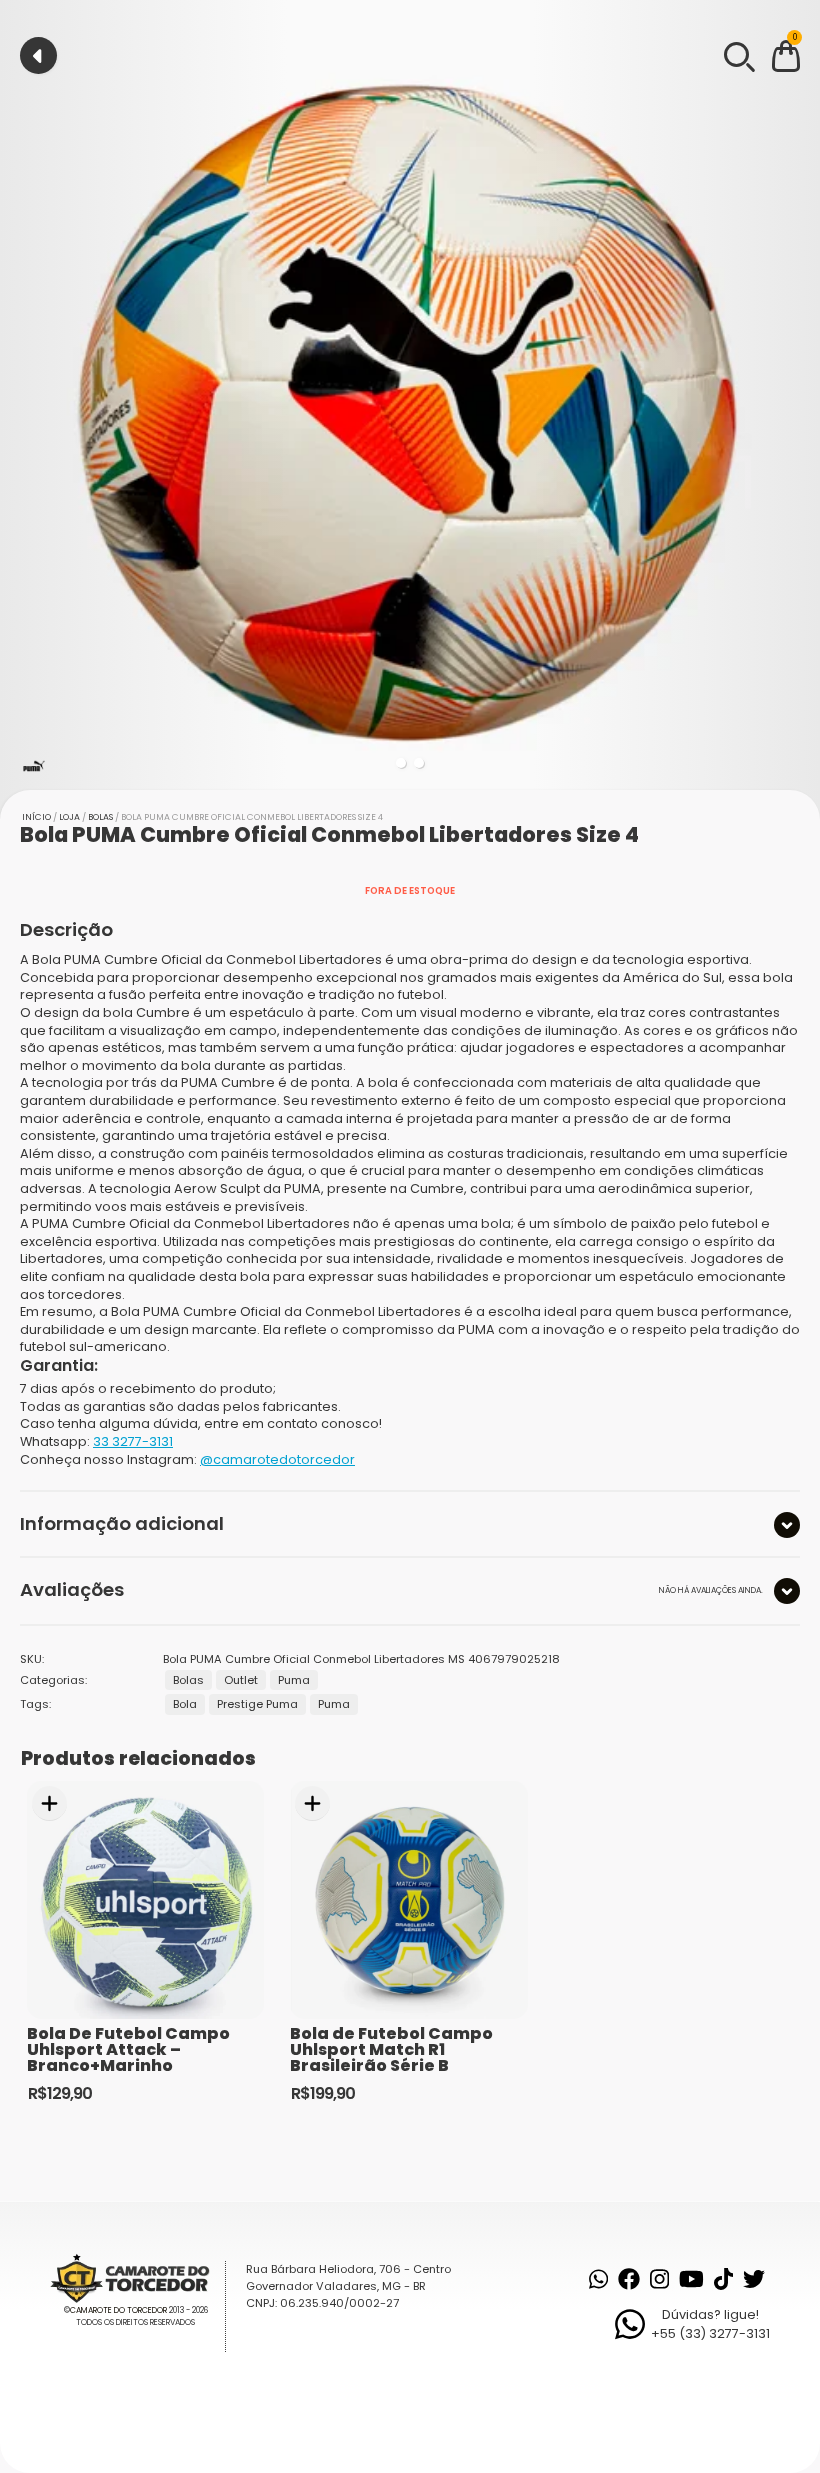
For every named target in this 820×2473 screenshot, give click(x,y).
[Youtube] (691, 2279)
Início (36, 817)
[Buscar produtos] (738, 55)
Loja (69, 817)
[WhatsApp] (598, 2279)
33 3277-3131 (133, 1441)
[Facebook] (629, 2279)
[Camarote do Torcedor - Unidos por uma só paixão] (135, 2277)
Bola (185, 1704)
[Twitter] (754, 2279)
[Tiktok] (723, 2279)
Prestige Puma (257, 1704)
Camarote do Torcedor (118, 2310)
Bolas (100, 817)
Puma (294, 1680)
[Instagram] (659, 2279)
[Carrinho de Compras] (786, 59)
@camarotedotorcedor (277, 1459)
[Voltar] (38, 55)
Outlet (241, 1680)
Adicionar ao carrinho (49, 1803)
